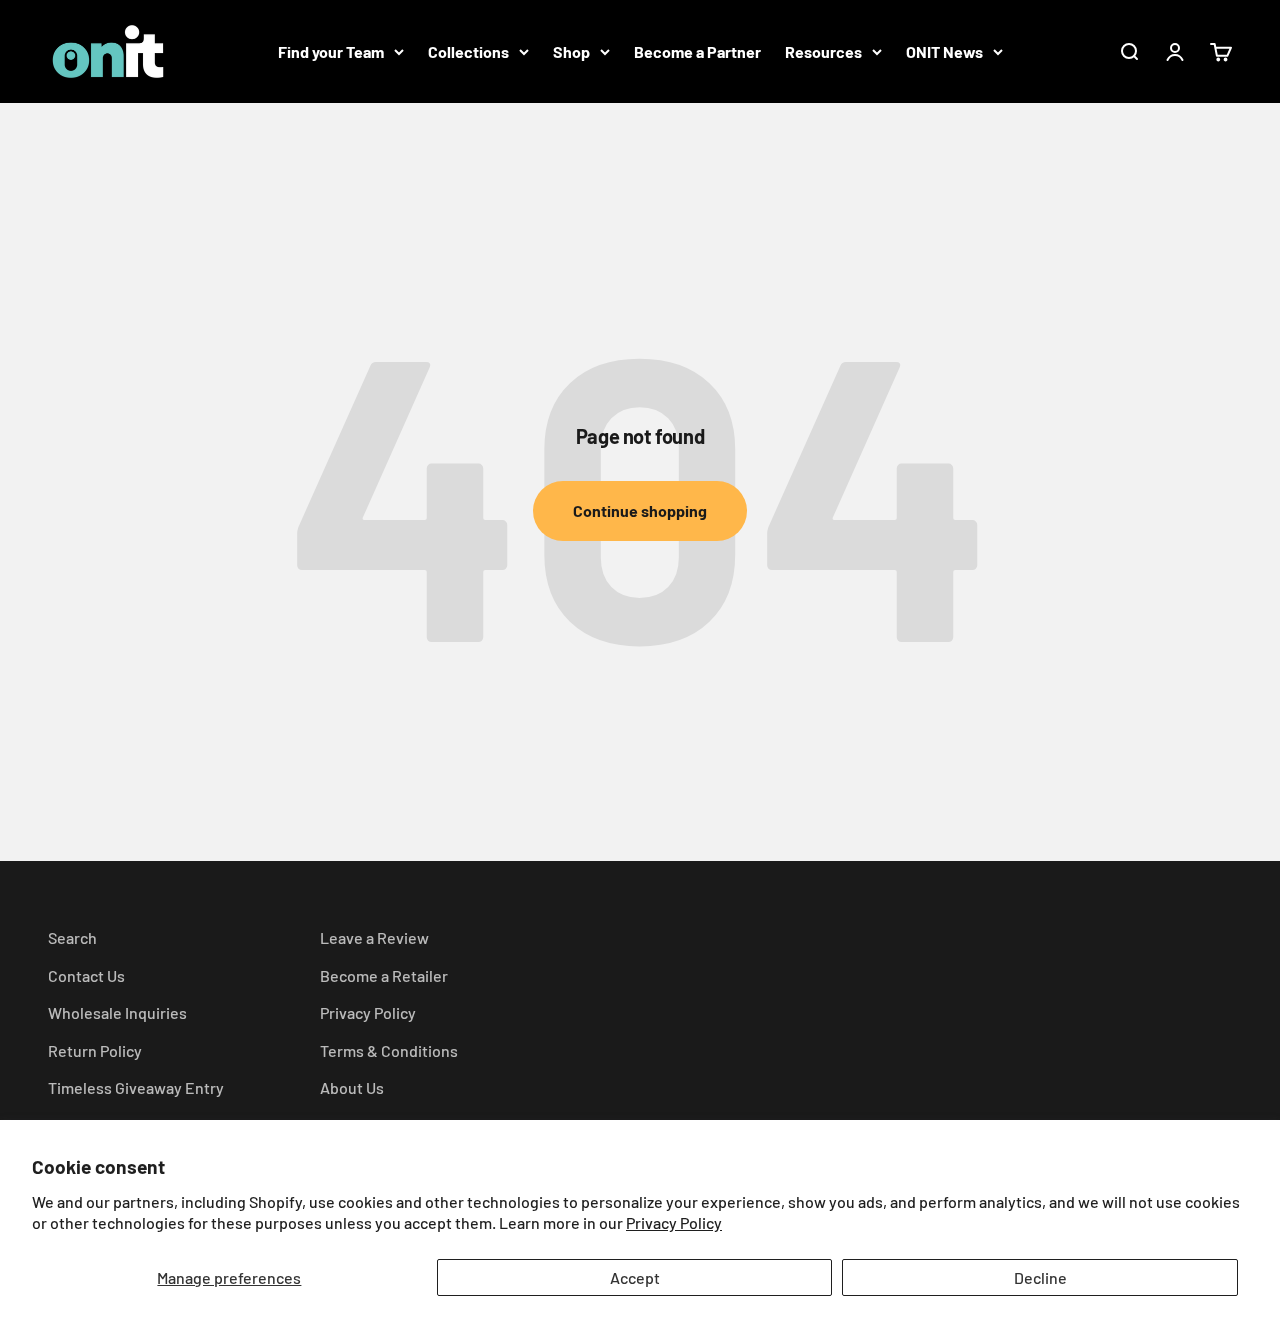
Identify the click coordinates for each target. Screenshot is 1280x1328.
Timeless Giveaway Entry (136, 1087)
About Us (352, 1087)
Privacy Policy (674, 1222)
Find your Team (331, 51)
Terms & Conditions (389, 1050)
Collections (468, 51)
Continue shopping (640, 510)
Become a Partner (697, 51)
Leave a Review (374, 937)
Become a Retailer (384, 975)
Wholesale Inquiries (117, 1012)
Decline (1040, 1277)
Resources (823, 51)
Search (72, 937)
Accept (635, 1277)
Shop (571, 51)
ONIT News (944, 51)
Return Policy (95, 1050)
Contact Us (86, 975)
